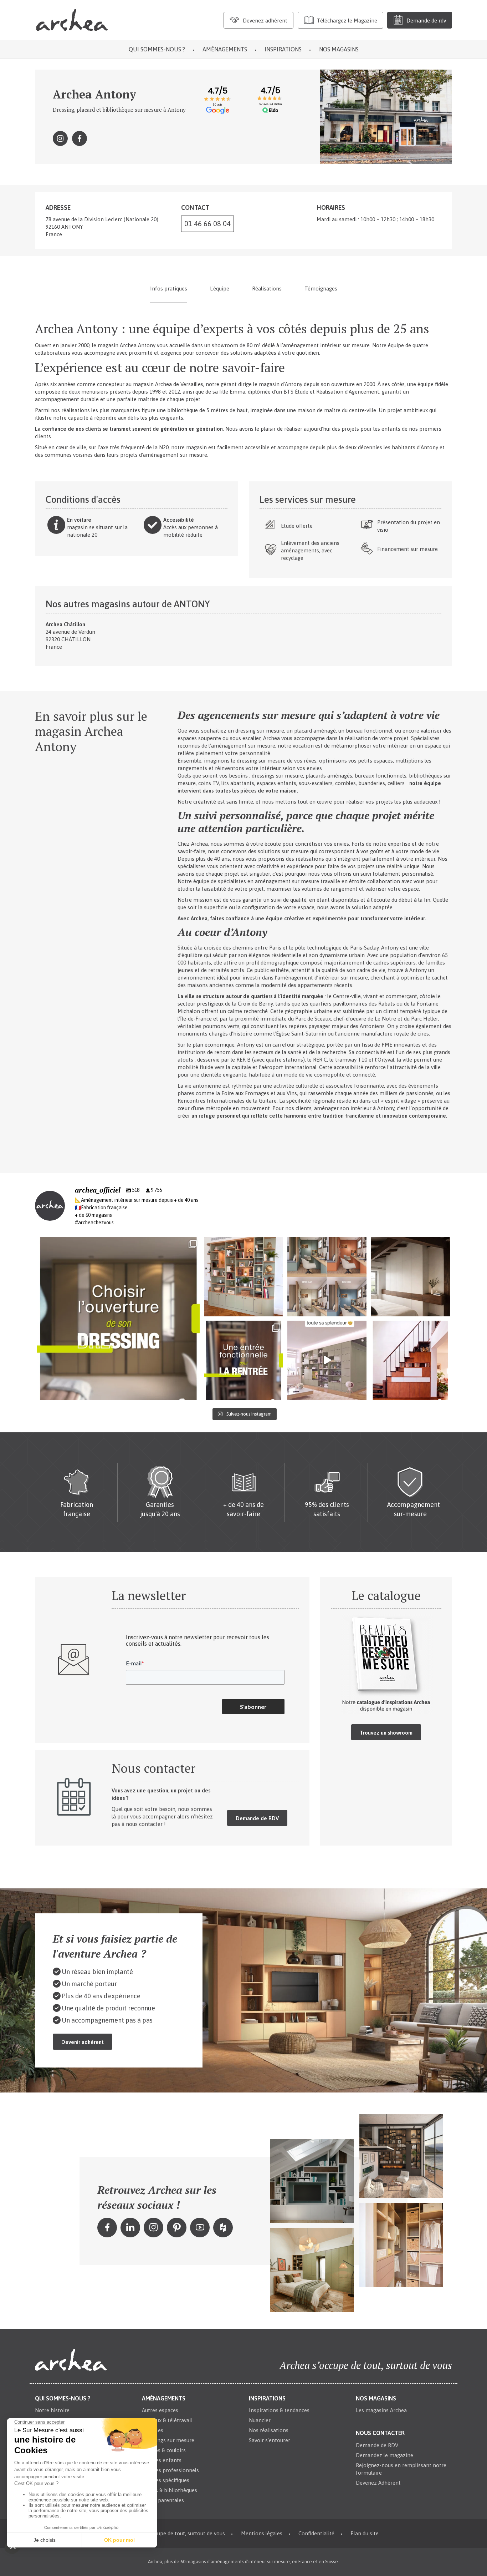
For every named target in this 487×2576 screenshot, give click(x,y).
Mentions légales (262, 2533)
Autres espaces (160, 2410)
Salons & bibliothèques (170, 2490)
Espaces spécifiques (166, 2480)
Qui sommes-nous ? (157, 49)
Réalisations (267, 289)
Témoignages (321, 289)
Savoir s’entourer (270, 2440)
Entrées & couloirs (164, 2450)
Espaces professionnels (170, 2470)
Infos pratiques (169, 289)
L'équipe (220, 289)
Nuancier (260, 2420)
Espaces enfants (162, 2460)
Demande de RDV (257, 1818)
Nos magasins (339, 49)
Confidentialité (316, 2533)
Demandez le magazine (385, 2455)
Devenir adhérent (83, 2042)
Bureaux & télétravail (167, 2420)
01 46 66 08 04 (207, 224)
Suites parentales (163, 2500)
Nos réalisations (269, 2430)
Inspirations (283, 49)
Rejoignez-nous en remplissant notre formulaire (401, 2469)
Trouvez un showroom (386, 1733)
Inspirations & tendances (279, 2410)
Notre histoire (52, 2410)
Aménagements (225, 49)
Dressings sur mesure (168, 2440)
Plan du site (365, 2533)
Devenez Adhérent (378, 2483)
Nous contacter (380, 2433)
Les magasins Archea (381, 2410)
